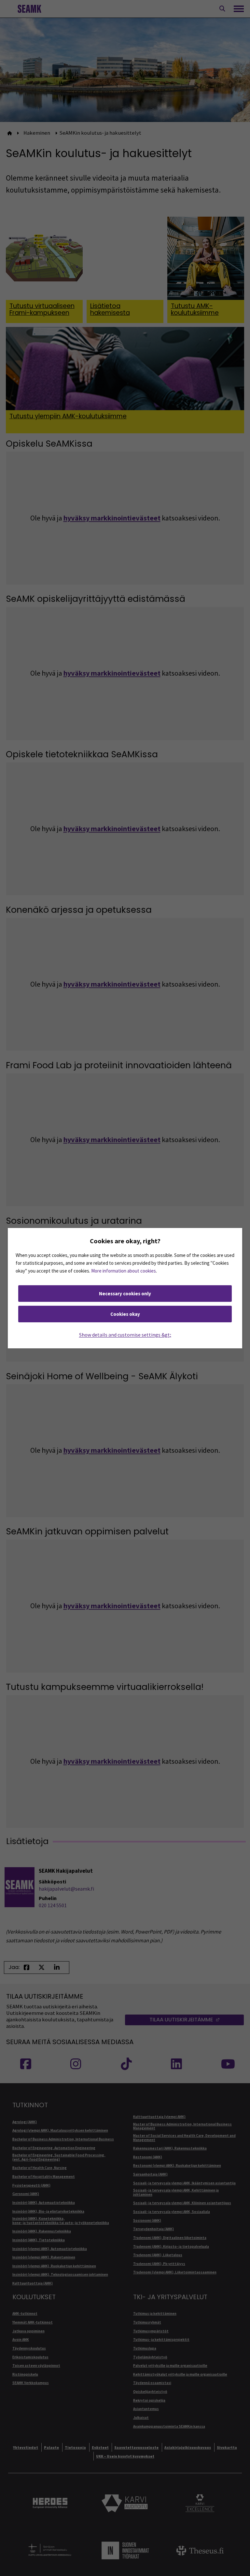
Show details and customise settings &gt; (125, 1335)
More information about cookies (124, 1271)
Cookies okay (125, 1314)
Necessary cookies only (125, 1294)
